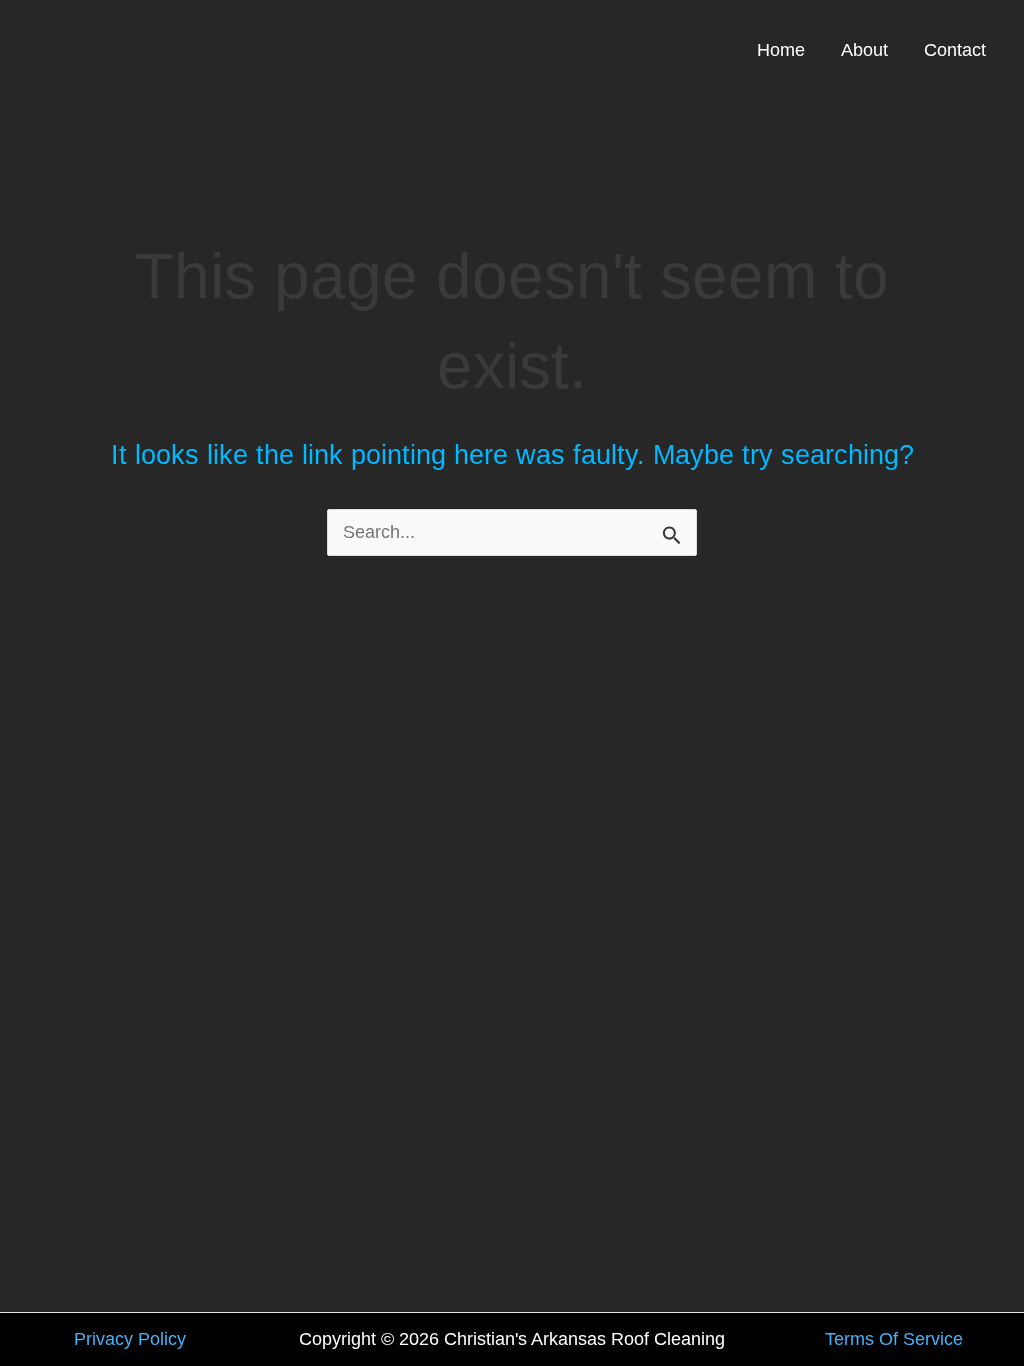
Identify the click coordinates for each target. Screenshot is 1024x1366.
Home (781, 50)
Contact (955, 50)
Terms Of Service (894, 1339)
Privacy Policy (130, 1339)
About (864, 50)
